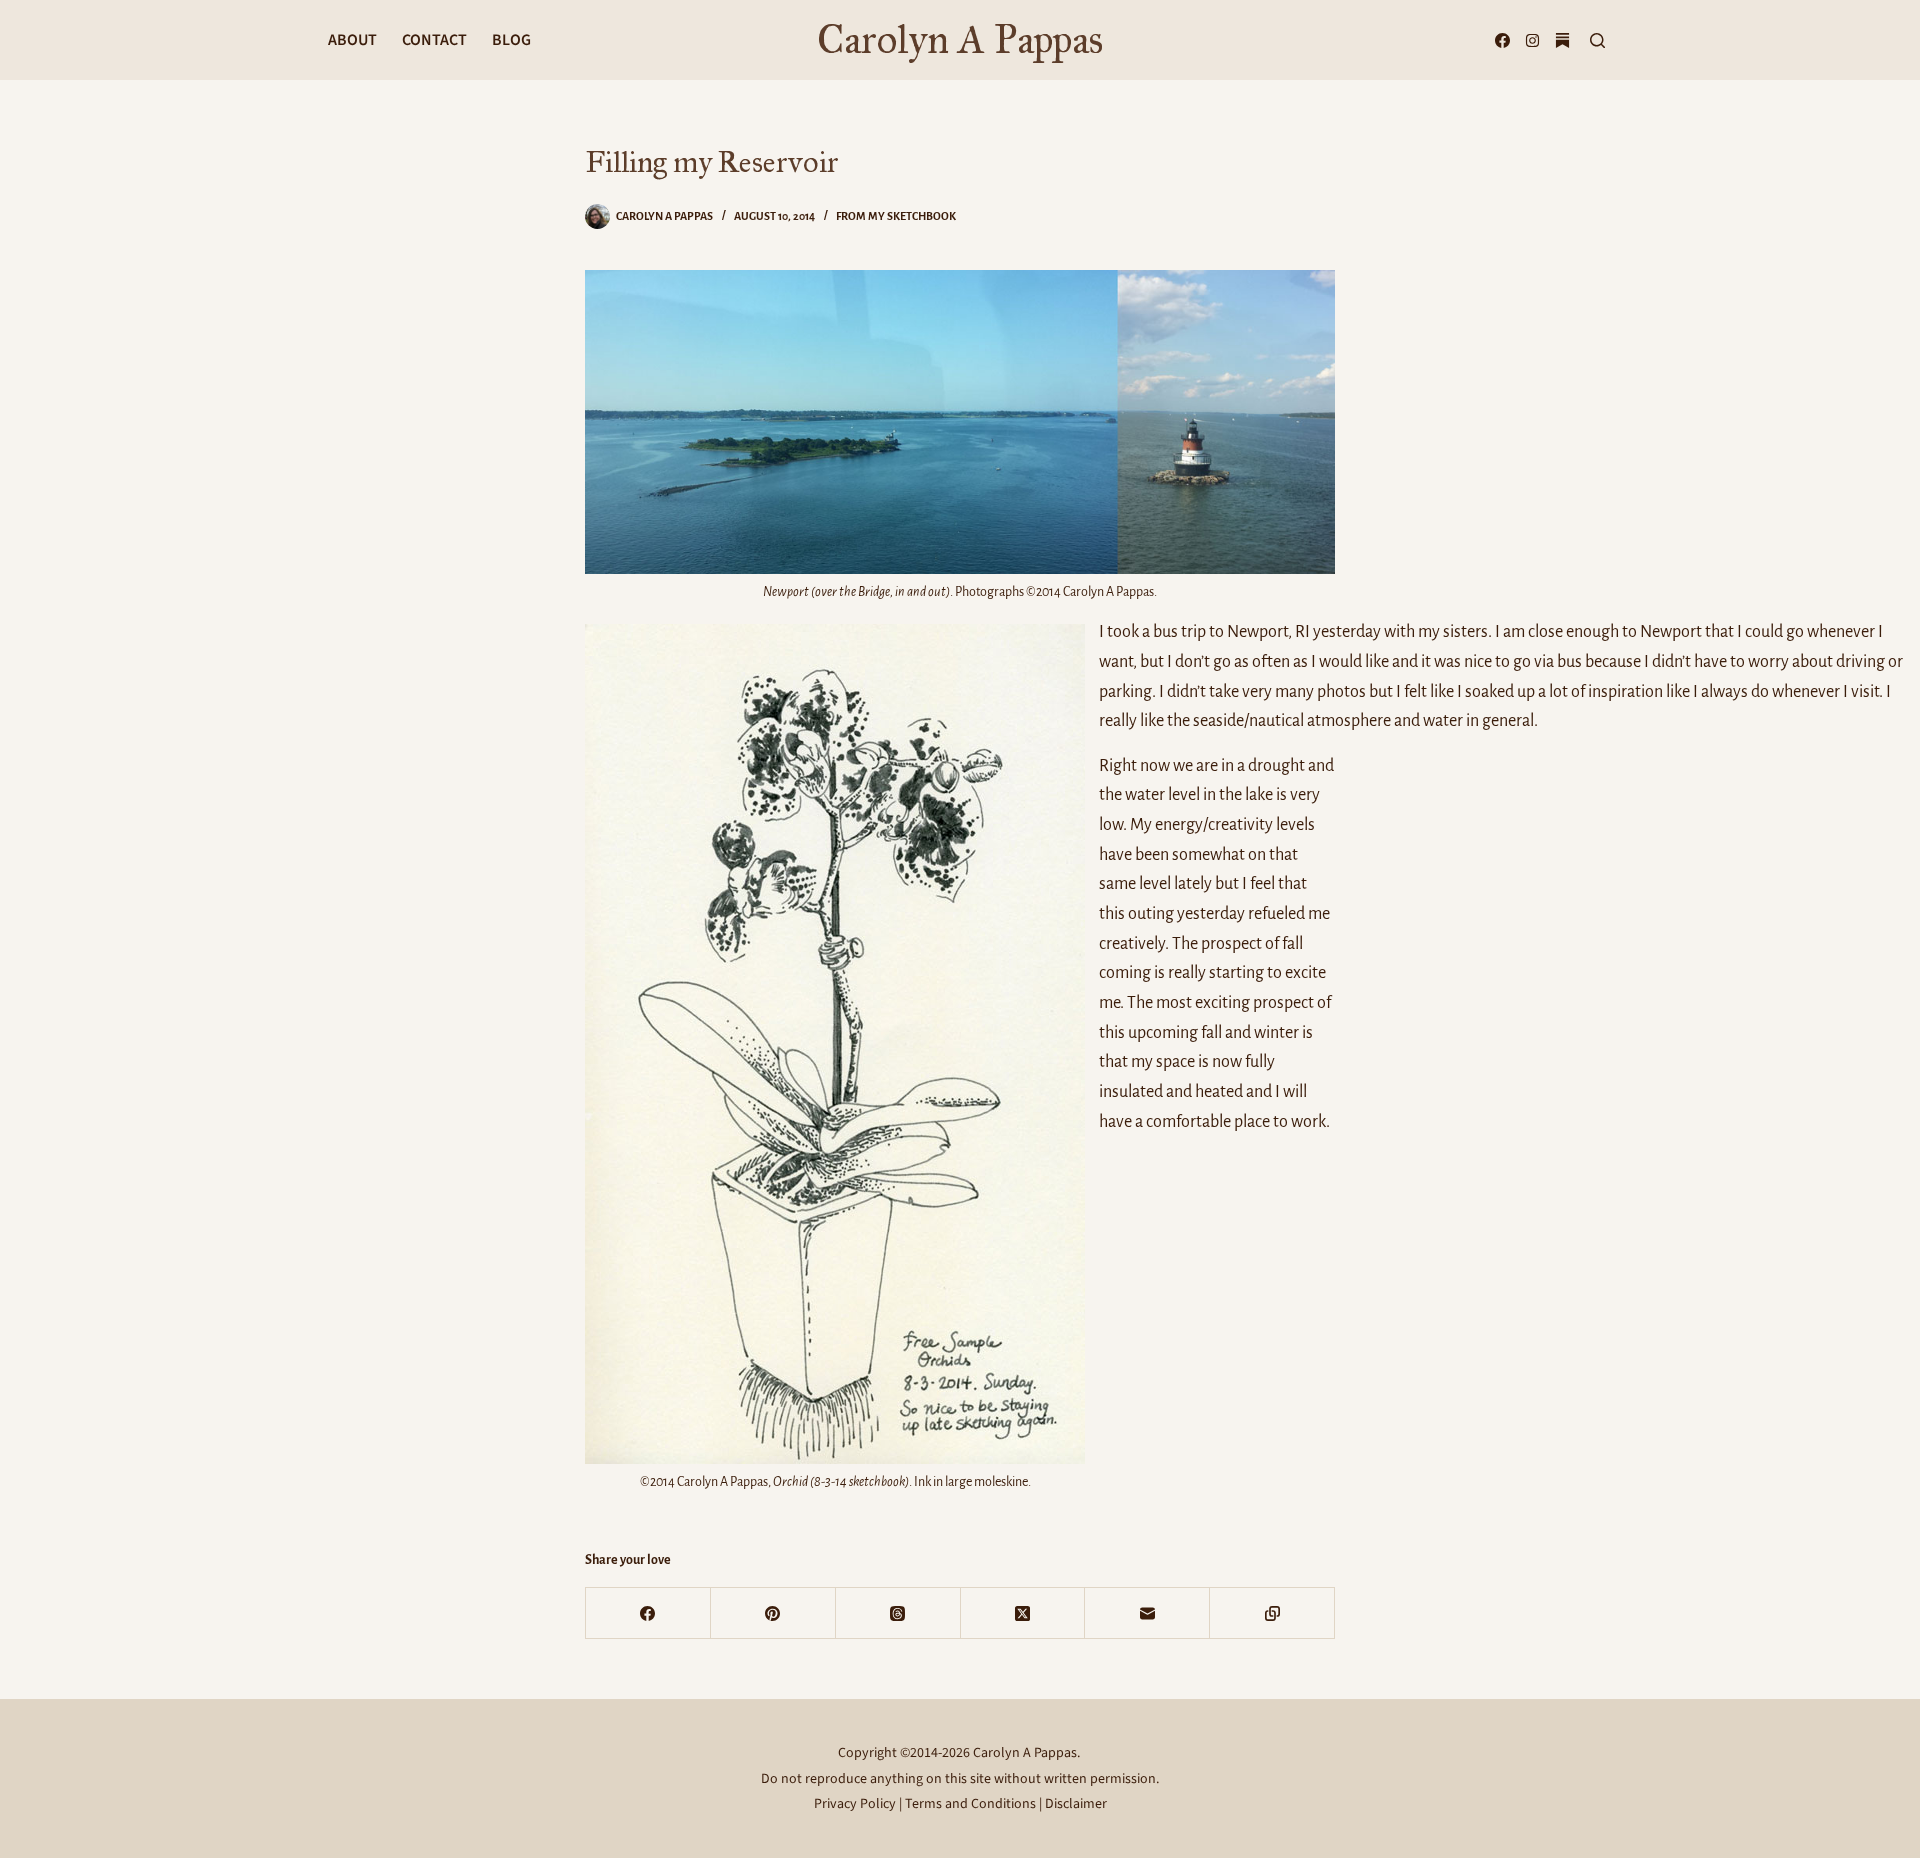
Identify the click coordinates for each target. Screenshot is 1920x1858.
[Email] (1147, 1613)
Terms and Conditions (970, 1804)
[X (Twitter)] (1023, 1613)
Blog (511, 40)
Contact (434, 40)
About (352, 40)
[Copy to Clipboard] (1272, 1613)
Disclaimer (1076, 1804)
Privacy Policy (855, 1804)
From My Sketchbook (896, 216)
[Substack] (1562, 40)
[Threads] (898, 1613)
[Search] (1597, 40)
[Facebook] (1502, 40)
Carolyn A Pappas (960, 39)
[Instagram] (1532, 40)
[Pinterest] (773, 1613)
